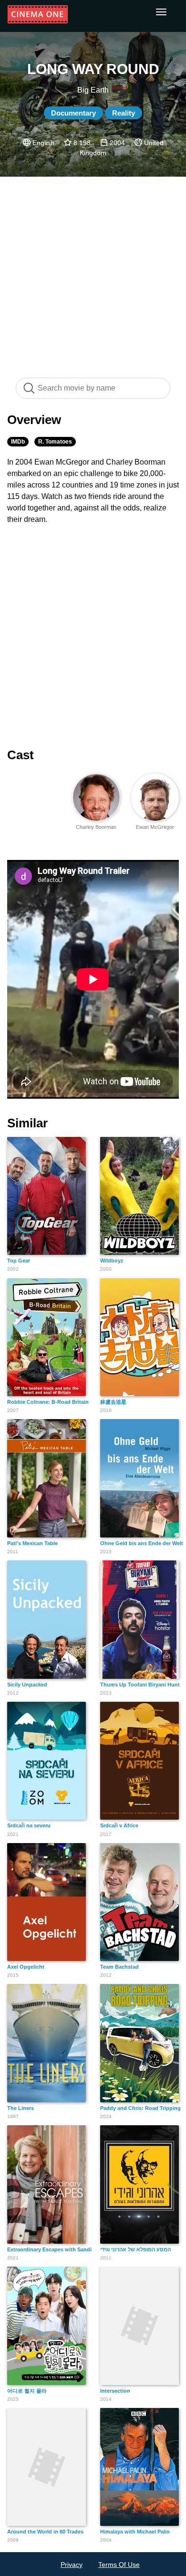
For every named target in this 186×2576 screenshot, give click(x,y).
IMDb (18, 442)
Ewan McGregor (155, 827)
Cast (21, 755)
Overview (34, 420)
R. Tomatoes (55, 442)
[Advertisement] (93, 272)
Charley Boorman (96, 827)
